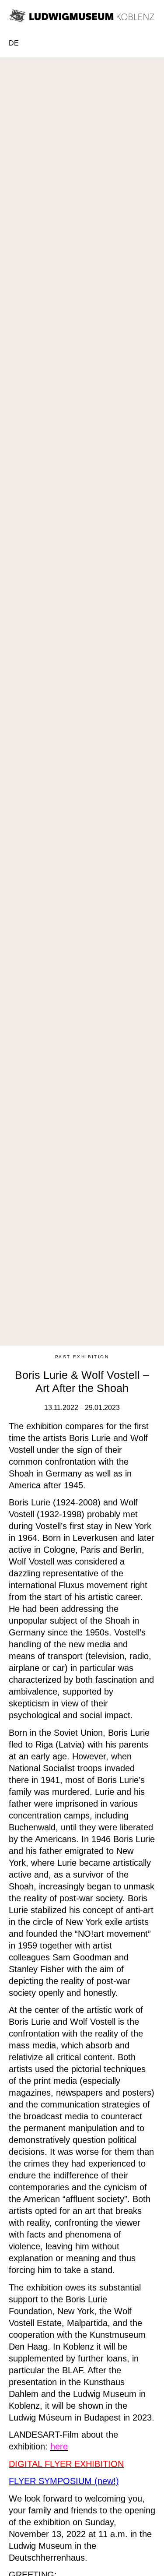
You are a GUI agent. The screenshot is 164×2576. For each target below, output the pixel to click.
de (14, 43)
